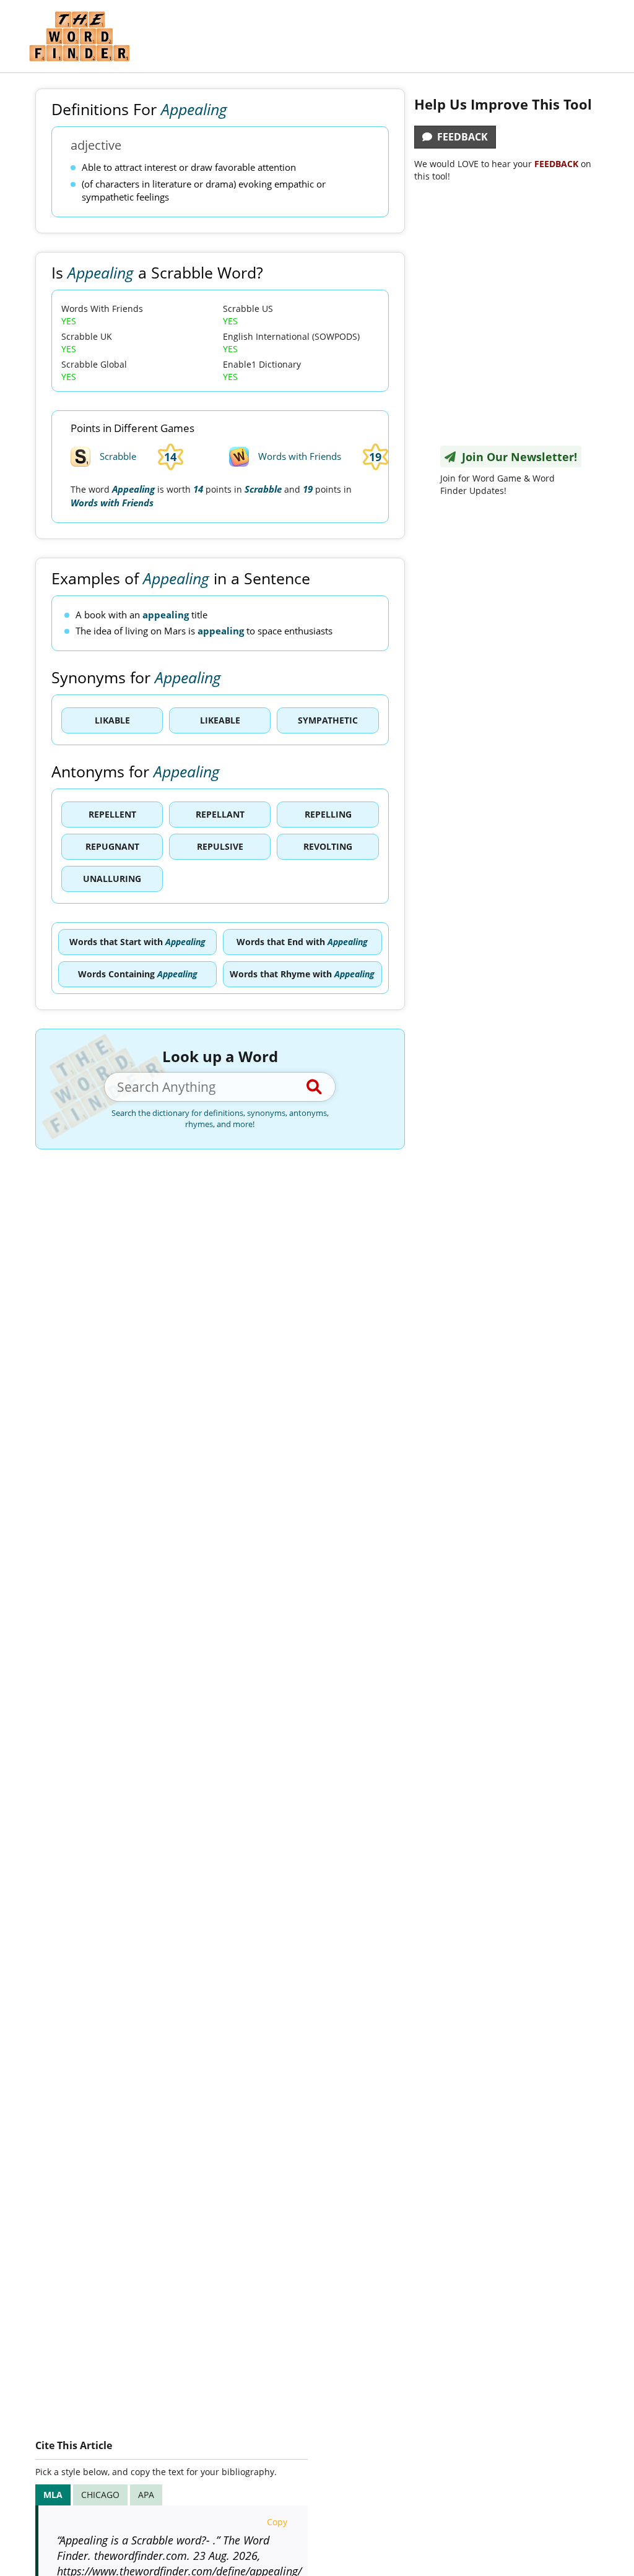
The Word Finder (79, 36)
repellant (220, 814)
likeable (220, 720)
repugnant (112, 846)
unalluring (112, 879)
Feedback (460, 137)
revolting (328, 846)
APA (146, 2495)
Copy (277, 2522)
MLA (53, 2495)
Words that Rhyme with (302, 974)
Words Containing (138, 974)
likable (112, 720)
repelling (328, 814)
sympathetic (328, 720)
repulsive (220, 846)
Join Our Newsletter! (516, 457)
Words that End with (302, 942)
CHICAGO (100, 2495)
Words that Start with (137, 942)
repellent (112, 814)
